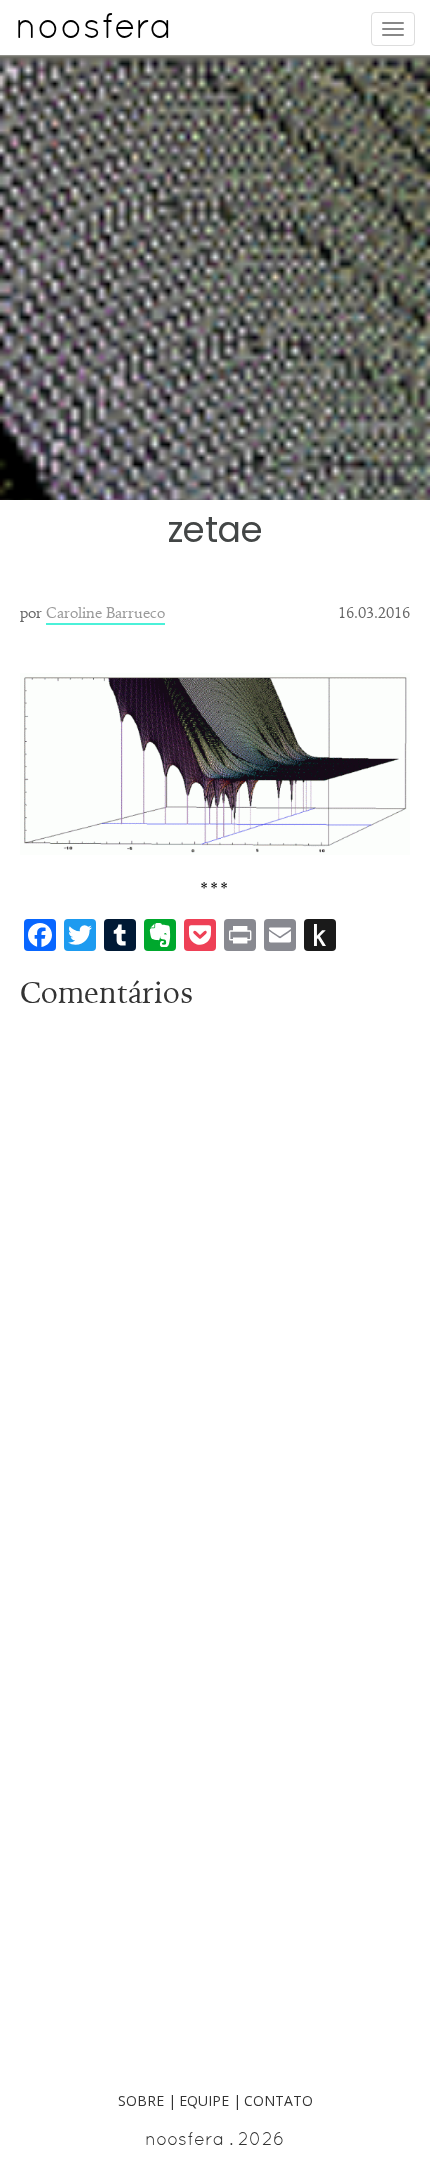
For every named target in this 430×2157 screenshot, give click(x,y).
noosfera (93, 31)
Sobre (141, 2100)
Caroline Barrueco (105, 612)
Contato (278, 2100)
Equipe (204, 2100)
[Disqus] (215, 1268)
